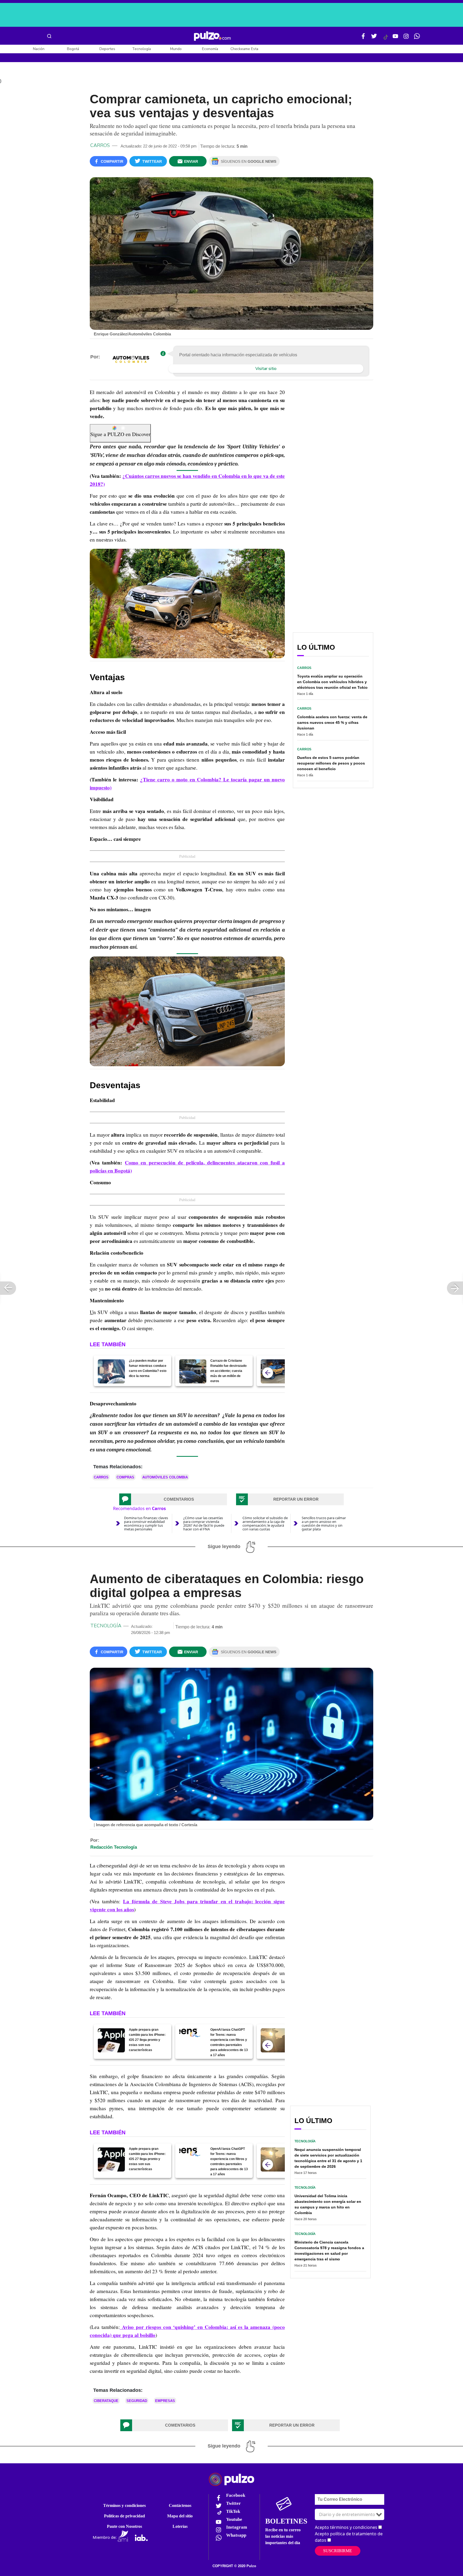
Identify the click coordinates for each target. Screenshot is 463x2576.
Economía (210, 49)
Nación (39, 49)
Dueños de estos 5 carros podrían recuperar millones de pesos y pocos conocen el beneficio (331, 763)
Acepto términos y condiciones (346, 2527)
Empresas (165, 2401)
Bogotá (73, 49)
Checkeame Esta (244, 49)
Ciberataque (106, 2401)
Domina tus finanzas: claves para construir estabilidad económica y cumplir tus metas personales (146, 1523)
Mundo (176, 49)
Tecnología (141, 49)
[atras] (268, 1373)
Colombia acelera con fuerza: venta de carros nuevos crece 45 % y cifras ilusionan (332, 723)
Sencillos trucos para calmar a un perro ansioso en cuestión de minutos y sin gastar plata (324, 1523)
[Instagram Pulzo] (406, 38)
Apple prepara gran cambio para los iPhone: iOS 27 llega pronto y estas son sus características (147, 2040)
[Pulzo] (212, 36)
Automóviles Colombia (165, 1477)
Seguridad (137, 2401)
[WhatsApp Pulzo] (417, 38)
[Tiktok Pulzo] (386, 39)
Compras (125, 1477)
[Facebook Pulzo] (363, 38)
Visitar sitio (266, 369)
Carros (100, 145)
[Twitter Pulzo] (374, 38)
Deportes (107, 49)
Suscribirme (338, 2551)
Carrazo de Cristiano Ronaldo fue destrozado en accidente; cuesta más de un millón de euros (228, 1371)
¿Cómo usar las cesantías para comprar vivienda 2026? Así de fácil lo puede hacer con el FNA (204, 1523)
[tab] (173, 1499)
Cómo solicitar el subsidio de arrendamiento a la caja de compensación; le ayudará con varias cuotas (265, 1523)
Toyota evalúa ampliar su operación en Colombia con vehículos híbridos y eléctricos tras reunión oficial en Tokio (332, 682)
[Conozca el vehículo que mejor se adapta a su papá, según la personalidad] (274, 1371)
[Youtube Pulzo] (395, 38)
